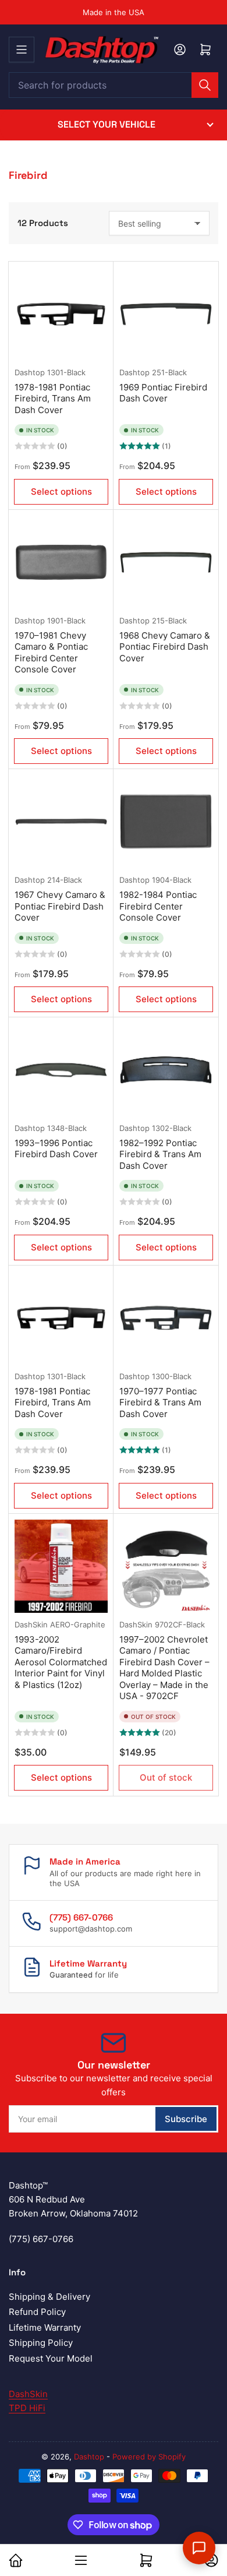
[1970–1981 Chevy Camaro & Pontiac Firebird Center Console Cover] (61, 562)
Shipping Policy (41, 2343)
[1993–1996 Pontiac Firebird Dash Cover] (61, 1070)
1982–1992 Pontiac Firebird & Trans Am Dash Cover (160, 1154)
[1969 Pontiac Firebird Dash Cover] (166, 314)
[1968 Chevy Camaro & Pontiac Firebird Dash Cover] (166, 562)
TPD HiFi (27, 2408)
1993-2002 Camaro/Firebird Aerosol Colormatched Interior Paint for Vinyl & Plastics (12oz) (61, 1662)
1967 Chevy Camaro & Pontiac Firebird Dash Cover (60, 906)
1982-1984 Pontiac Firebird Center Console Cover (158, 906)
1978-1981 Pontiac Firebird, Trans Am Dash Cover (53, 399)
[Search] (205, 85)
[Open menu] (22, 50)
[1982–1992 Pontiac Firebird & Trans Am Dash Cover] (166, 1070)
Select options (61, 491)
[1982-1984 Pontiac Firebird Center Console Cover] (166, 822)
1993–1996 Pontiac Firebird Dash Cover (56, 1149)
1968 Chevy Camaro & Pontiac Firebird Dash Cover (165, 647)
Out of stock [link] (166, 1777)
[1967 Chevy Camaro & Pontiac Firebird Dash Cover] (61, 822)
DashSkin (31, 1624)
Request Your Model (51, 2358)
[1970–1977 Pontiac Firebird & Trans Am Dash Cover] (166, 1318)
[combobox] (114, 85)
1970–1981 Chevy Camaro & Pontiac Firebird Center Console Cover (51, 653)
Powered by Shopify (149, 2457)
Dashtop (30, 372)
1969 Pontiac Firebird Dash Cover (163, 393)
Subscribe (186, 2119)
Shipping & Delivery (49, 2297)
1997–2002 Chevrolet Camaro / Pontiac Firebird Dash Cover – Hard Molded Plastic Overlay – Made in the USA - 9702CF (164, 1668)
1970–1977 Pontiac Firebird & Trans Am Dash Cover (160, 1402)
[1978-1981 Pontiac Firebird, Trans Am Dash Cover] (61, 314)
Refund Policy (37, 2312)
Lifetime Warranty (45, 2327)
